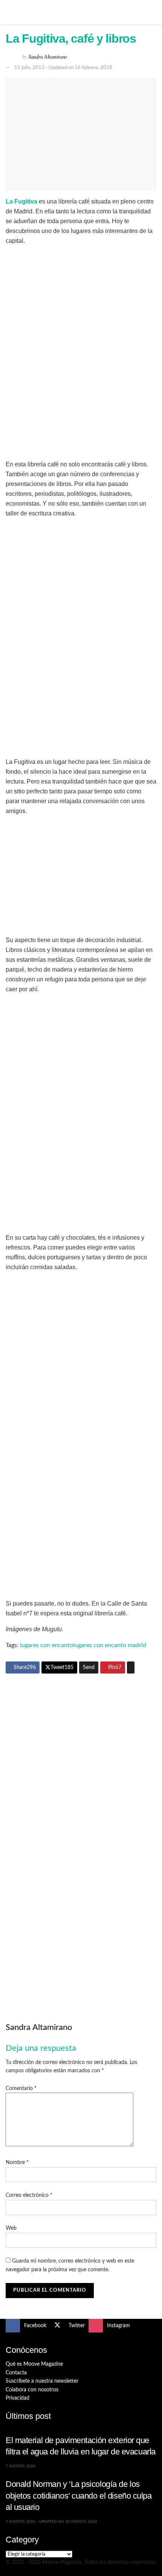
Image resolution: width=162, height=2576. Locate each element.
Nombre (17, 2163)
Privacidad (18, 2398)
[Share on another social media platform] (131, 1667)
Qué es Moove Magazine (34, 2364)
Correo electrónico (29, 2195)
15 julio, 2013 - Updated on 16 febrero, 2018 (63, 68)
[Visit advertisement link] (81, 1757)
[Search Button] (153, 12)
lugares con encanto (47, 1645)
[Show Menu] (9, 12)
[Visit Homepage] (81, 12)
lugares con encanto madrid (110, 1645)
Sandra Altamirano (48, 56)
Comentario (21, 2089)
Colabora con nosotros (32, 2390)
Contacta (16, 2373)
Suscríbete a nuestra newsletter (42, 2381)
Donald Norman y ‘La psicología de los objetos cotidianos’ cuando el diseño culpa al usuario (79, 2496)
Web (11, 2228)
